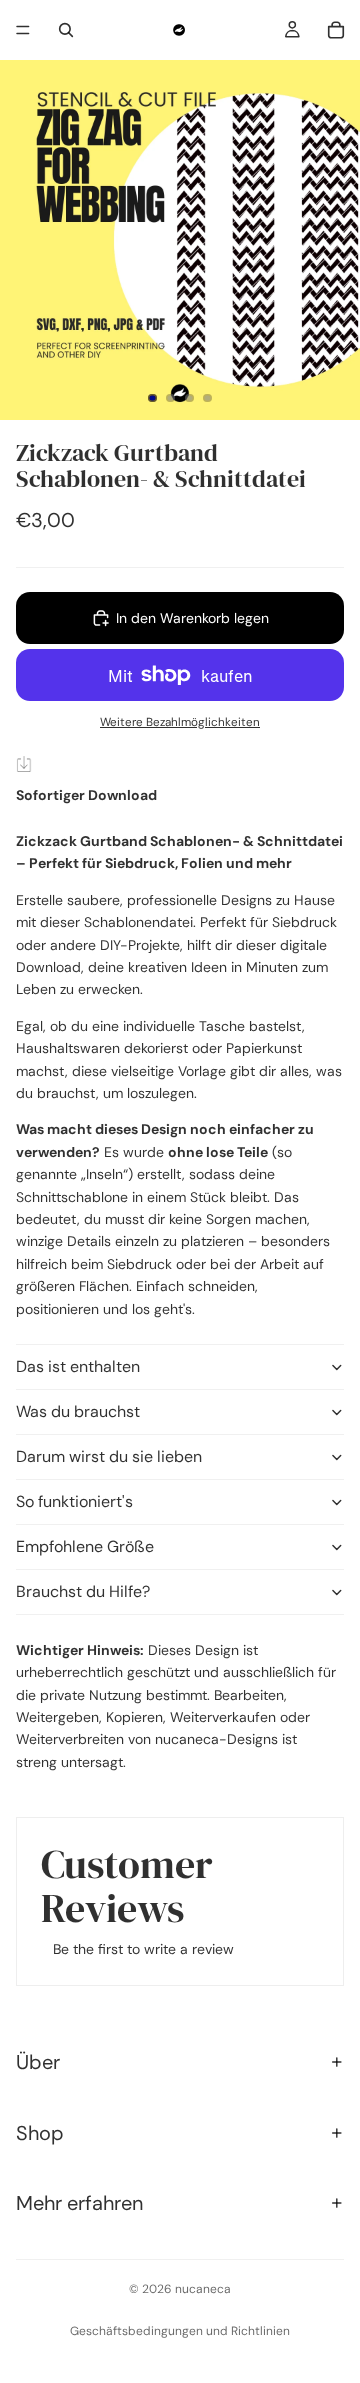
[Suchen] (66, 30)
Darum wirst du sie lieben (109, 1456)
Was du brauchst (78, 1411)
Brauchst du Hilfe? (83, 1591)
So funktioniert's (74, 1501)
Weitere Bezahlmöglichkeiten (180, 722)
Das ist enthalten (78, 1366)
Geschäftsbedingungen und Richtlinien (180, 2331)
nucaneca (203, 2289)
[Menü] (23, 30)
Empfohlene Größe (85, 1546)
